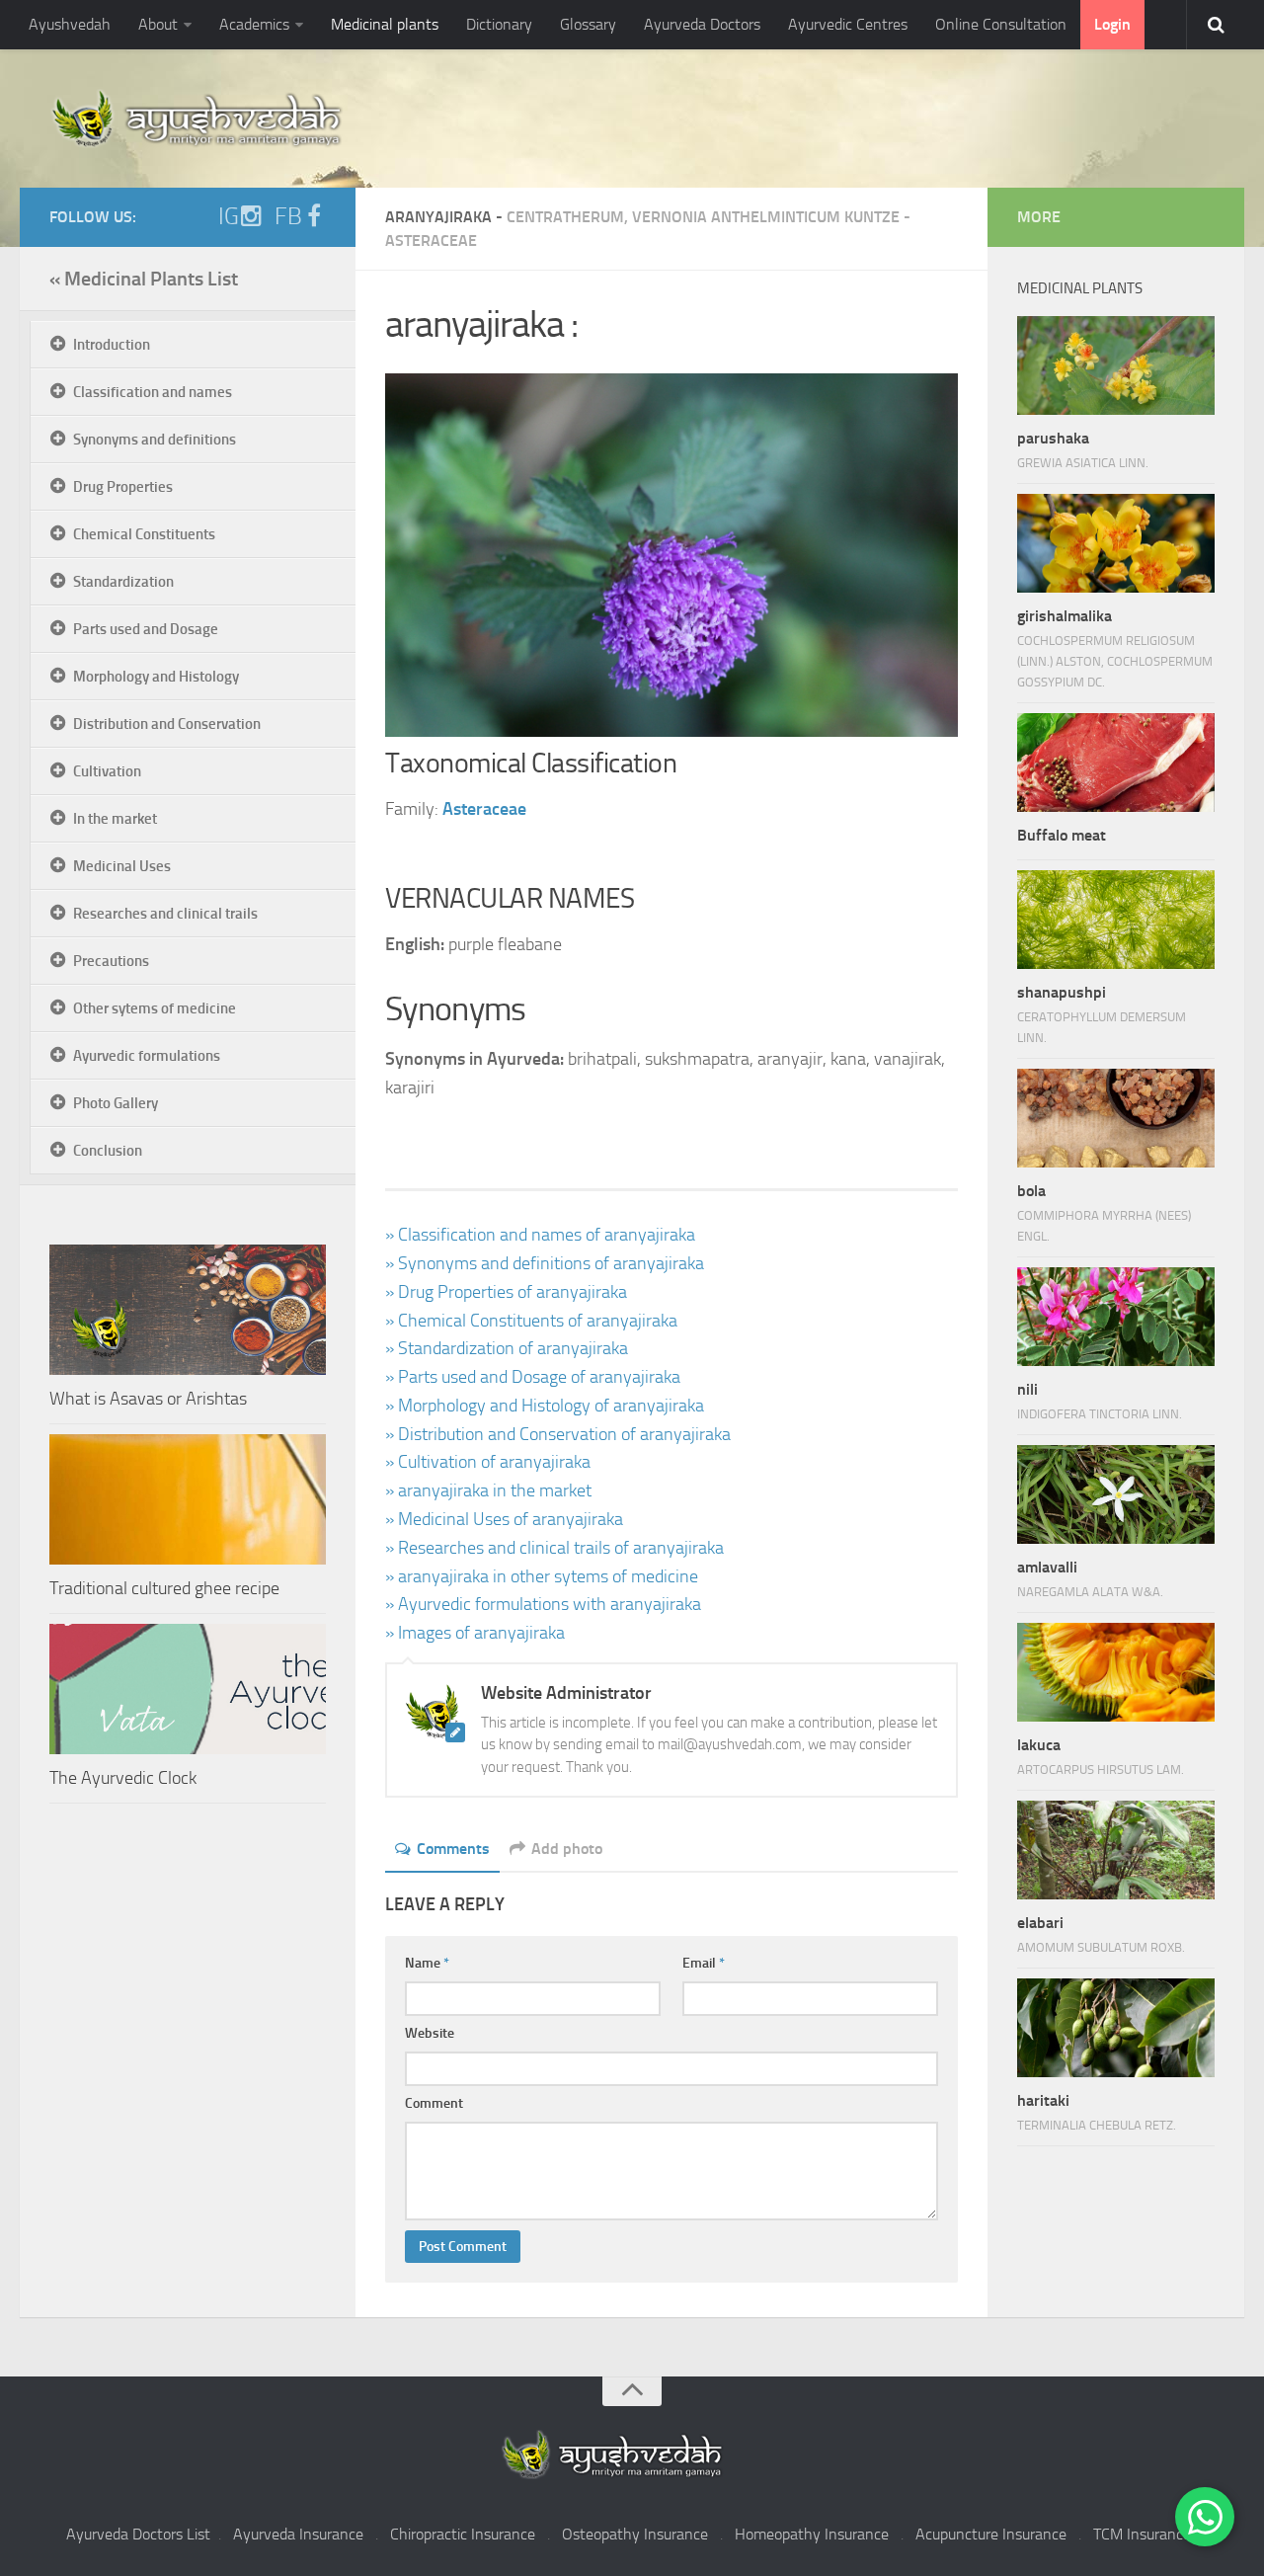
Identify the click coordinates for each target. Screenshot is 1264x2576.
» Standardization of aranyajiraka (507, 1348)
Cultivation (107, 771)
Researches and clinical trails (165, 914)
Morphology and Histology (156, 677)
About (158, 24)
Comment (434, 2103)
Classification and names (153, 392)
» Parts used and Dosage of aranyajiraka (533, 1377)
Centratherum (565, 217)
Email (704, 1963)
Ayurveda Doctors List (138, 2534)
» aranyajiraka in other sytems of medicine (542, 1576)
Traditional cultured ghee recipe (164, 1588)
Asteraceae (431, 241)
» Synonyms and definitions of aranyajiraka (545, 1263)
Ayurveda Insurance (298, 2534)
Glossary (588, 24)
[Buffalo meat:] (1116, 763)
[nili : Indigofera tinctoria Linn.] (1116, 1317)
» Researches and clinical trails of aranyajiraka (554, 1548)
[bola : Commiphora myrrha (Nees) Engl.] (1116, 1118)
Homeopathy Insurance (812, 2534)
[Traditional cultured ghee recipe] (188, 1499)
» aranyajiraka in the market (488, 1490)
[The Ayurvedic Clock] (188, 1689)
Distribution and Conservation (167, 724)
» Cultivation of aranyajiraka (488, 1462)
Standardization (123, 582)
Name (427, 1963)
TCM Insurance (1142, 2534)
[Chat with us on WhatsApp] (1205, 2517)
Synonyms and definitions (155, 440)
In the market (115, 819)
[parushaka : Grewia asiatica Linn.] (1116, 365)
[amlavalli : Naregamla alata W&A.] (1116, 1494)
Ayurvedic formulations (147, 1056)
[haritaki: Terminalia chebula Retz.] (1116, 2028)
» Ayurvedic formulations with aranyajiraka (543, 1604)
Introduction (112, 345)
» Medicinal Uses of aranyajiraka (504, 1519)
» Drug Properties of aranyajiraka (506, 1292)
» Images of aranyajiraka (475, 1633)
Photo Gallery (116, 1103)
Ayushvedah (70, 24)
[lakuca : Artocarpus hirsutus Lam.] (1116, 1672)
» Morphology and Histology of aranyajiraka (545, 1406)
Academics (254, 24)
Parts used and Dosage (146, 629)
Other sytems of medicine (155, 1008)
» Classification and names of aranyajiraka (540, 1235)
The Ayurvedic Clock (123, 1778)
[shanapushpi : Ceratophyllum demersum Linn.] (1116, 920)
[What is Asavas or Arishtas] (188, 1310)
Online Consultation (1001, 24)
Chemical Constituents (144, 534)
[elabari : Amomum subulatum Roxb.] (1116, 1850)
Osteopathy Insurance (635, 2534)
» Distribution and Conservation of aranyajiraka (558, 1434)
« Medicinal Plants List (144, 279)
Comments (453, 1849)
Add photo (567, 1849)
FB (288, 216)
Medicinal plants (385, 24)
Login (1112, 24)
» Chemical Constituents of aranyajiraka (531, 1321)
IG (229, 216)
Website (430, 2033)
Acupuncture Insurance (991, 2534)
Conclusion (108, 1151)
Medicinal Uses (122, 866)
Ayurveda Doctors (702, 24)
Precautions (111, 961)
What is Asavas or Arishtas (148, 1399)
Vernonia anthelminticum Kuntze (766, 217)
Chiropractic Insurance (463, 2534)
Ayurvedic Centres (848, 24)
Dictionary (499, 24)
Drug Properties (123, 487)
